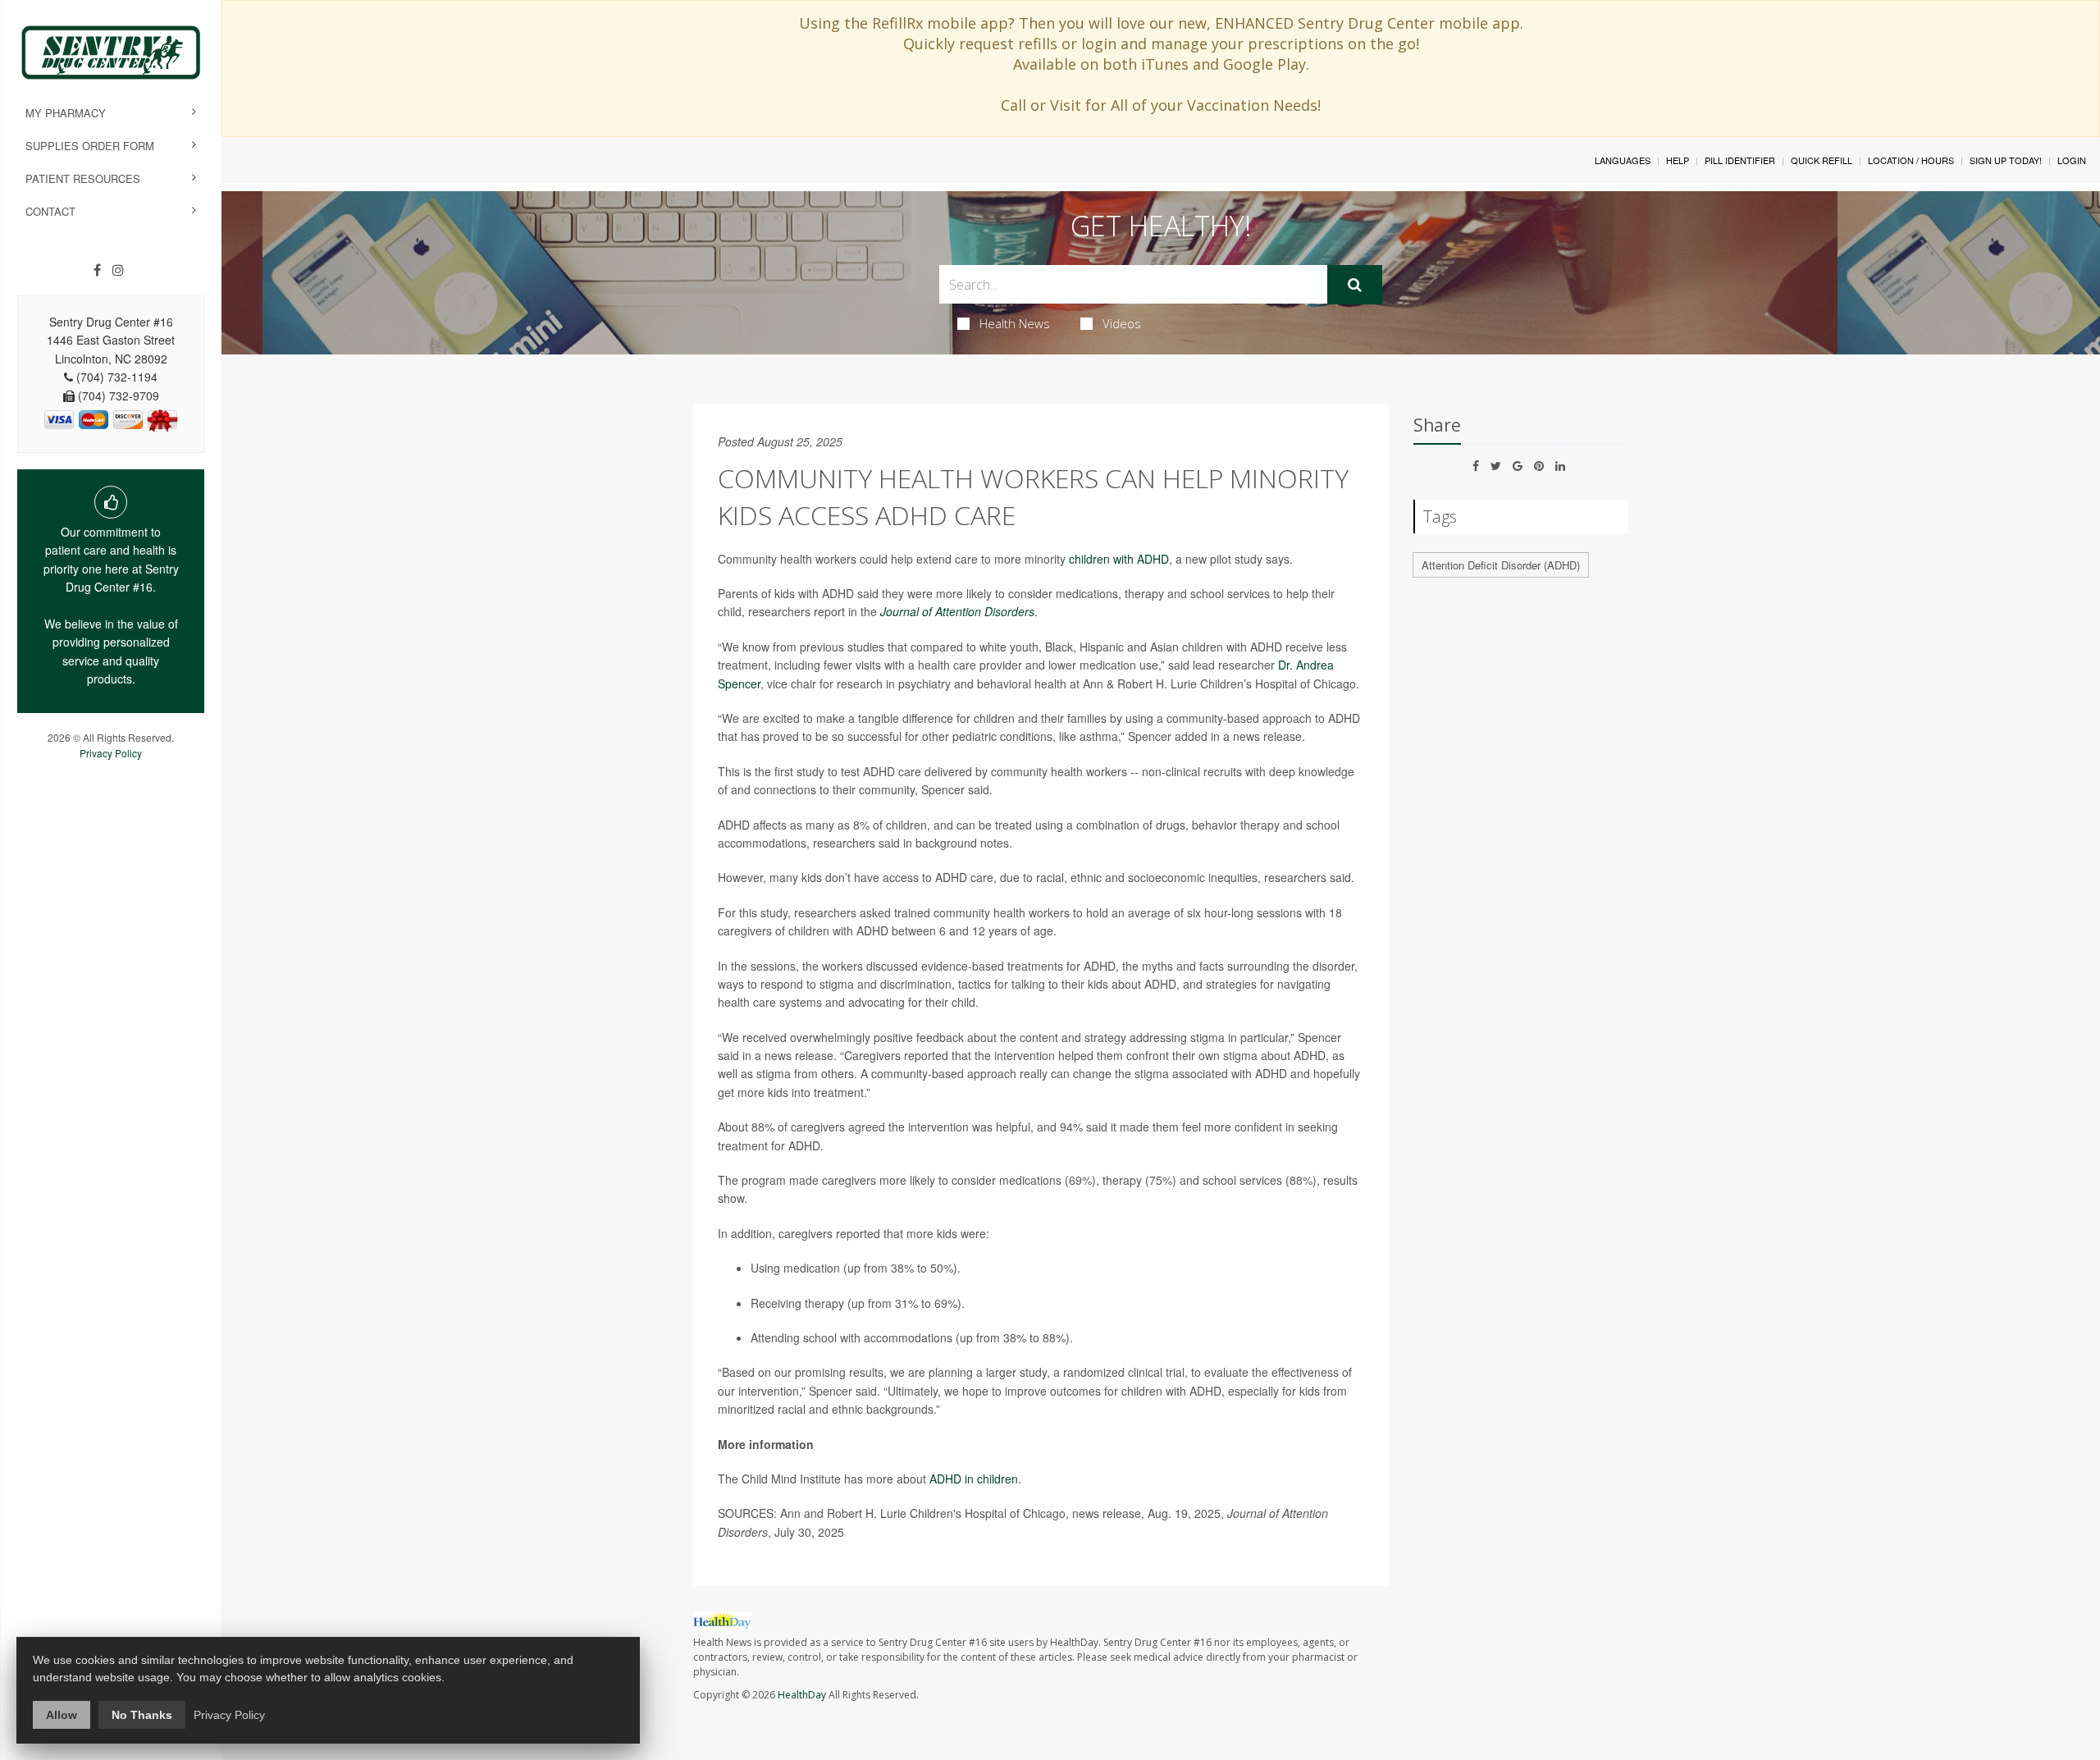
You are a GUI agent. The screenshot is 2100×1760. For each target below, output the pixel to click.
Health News (1015, 323)
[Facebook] (97, 270)
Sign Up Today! (2006, 160)
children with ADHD (1119, 559)
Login (2072, 160)
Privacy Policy (111, 753)
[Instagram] (118, 270)
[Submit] (1355, 285)
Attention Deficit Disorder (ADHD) (1501, 565)
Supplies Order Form (90, 146)
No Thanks (142, 1715)
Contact (50, 211)
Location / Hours (1911, 160)
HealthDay (802, 1695)
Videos (1122, 323)
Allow (62, 1715)
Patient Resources (83, 178)
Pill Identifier (1740, 160)
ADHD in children (974, 1479)
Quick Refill (1822, 160)
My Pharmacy (66, 113)
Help (1678, 160)
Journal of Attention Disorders (957, 611)
